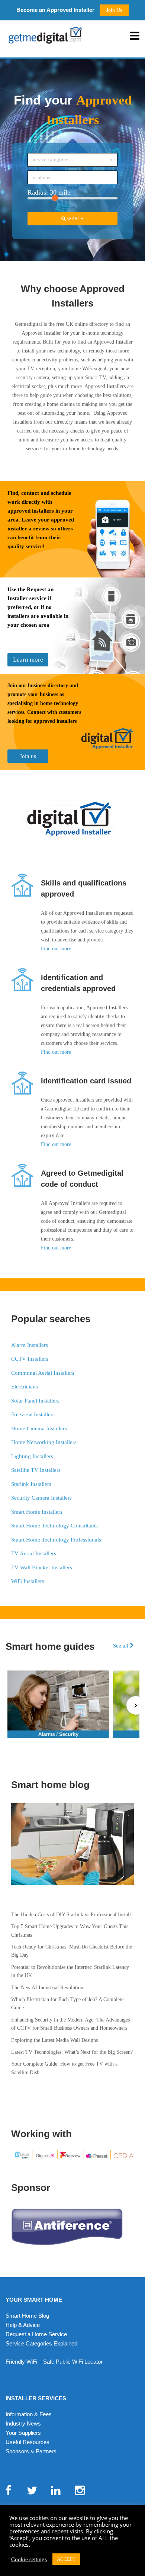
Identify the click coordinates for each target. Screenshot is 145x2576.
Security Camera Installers (41, 1498)
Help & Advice (23, 2325)
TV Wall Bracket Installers (42, 1567)
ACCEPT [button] (66, 2559)
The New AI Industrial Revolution (47, 1988)
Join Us (114, 10)
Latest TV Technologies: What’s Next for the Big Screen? (72, 2052)
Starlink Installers (31, 1484)
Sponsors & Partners (31, 2451)
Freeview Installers (33, 1414)
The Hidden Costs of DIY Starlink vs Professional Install (71, 1915)
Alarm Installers (30, 1345)
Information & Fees (29, 2414)
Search (75, 218)
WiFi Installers (28, 1581)
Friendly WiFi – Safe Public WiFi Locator (54, 2362)
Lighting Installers (32, 1456)
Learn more (28, 660)
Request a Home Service (36, 2334)
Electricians (25, 1387)
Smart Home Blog (27, 2316)
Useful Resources (28, 2442)
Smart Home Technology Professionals (56, 1540)
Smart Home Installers (37, 1512)
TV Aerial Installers (34, 1553)
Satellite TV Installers (36, 1470)
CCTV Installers (30, 1359)
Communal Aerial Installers (43, 1373)
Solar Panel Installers (35, 1401)
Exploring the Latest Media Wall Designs (54, 2040)
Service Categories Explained (41, 2343)
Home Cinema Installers (39, 1428)
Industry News (23, 2423)
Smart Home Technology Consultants (54, 1526)
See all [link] (121, 1645)
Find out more (56, 949)
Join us (28, 756)
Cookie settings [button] (29, 2559)
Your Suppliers (23, 2433)
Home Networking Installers (44, 1442)
